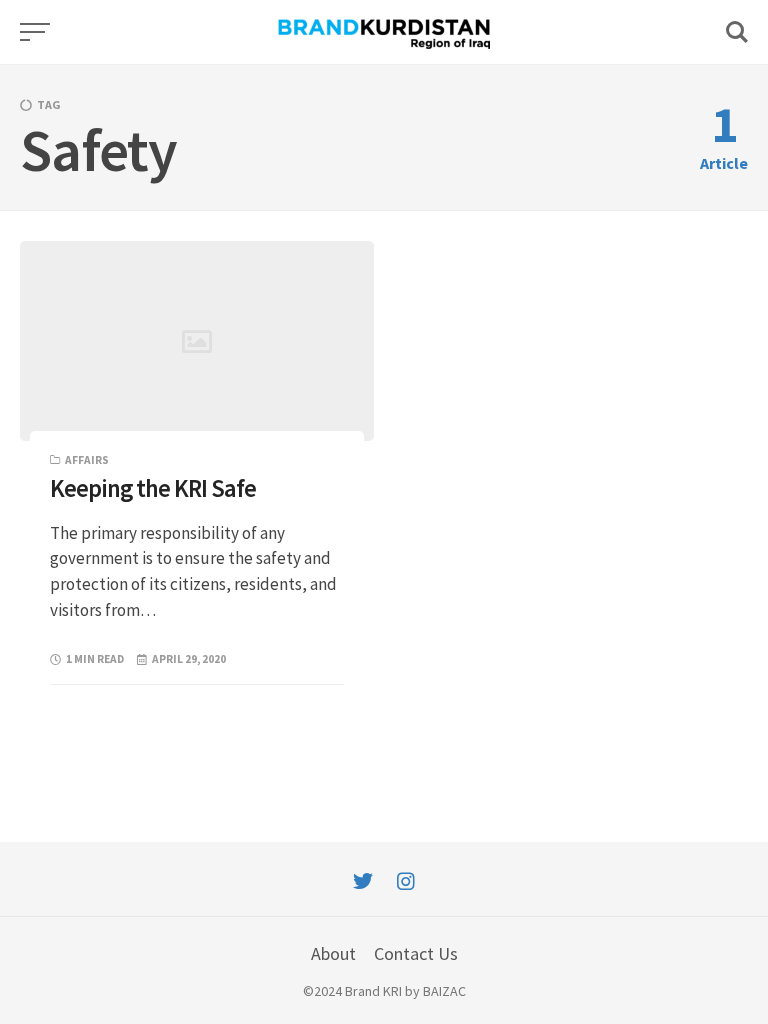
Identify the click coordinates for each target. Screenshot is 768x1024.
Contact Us (416, 953)
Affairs (87, 460)
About (333, 953)
